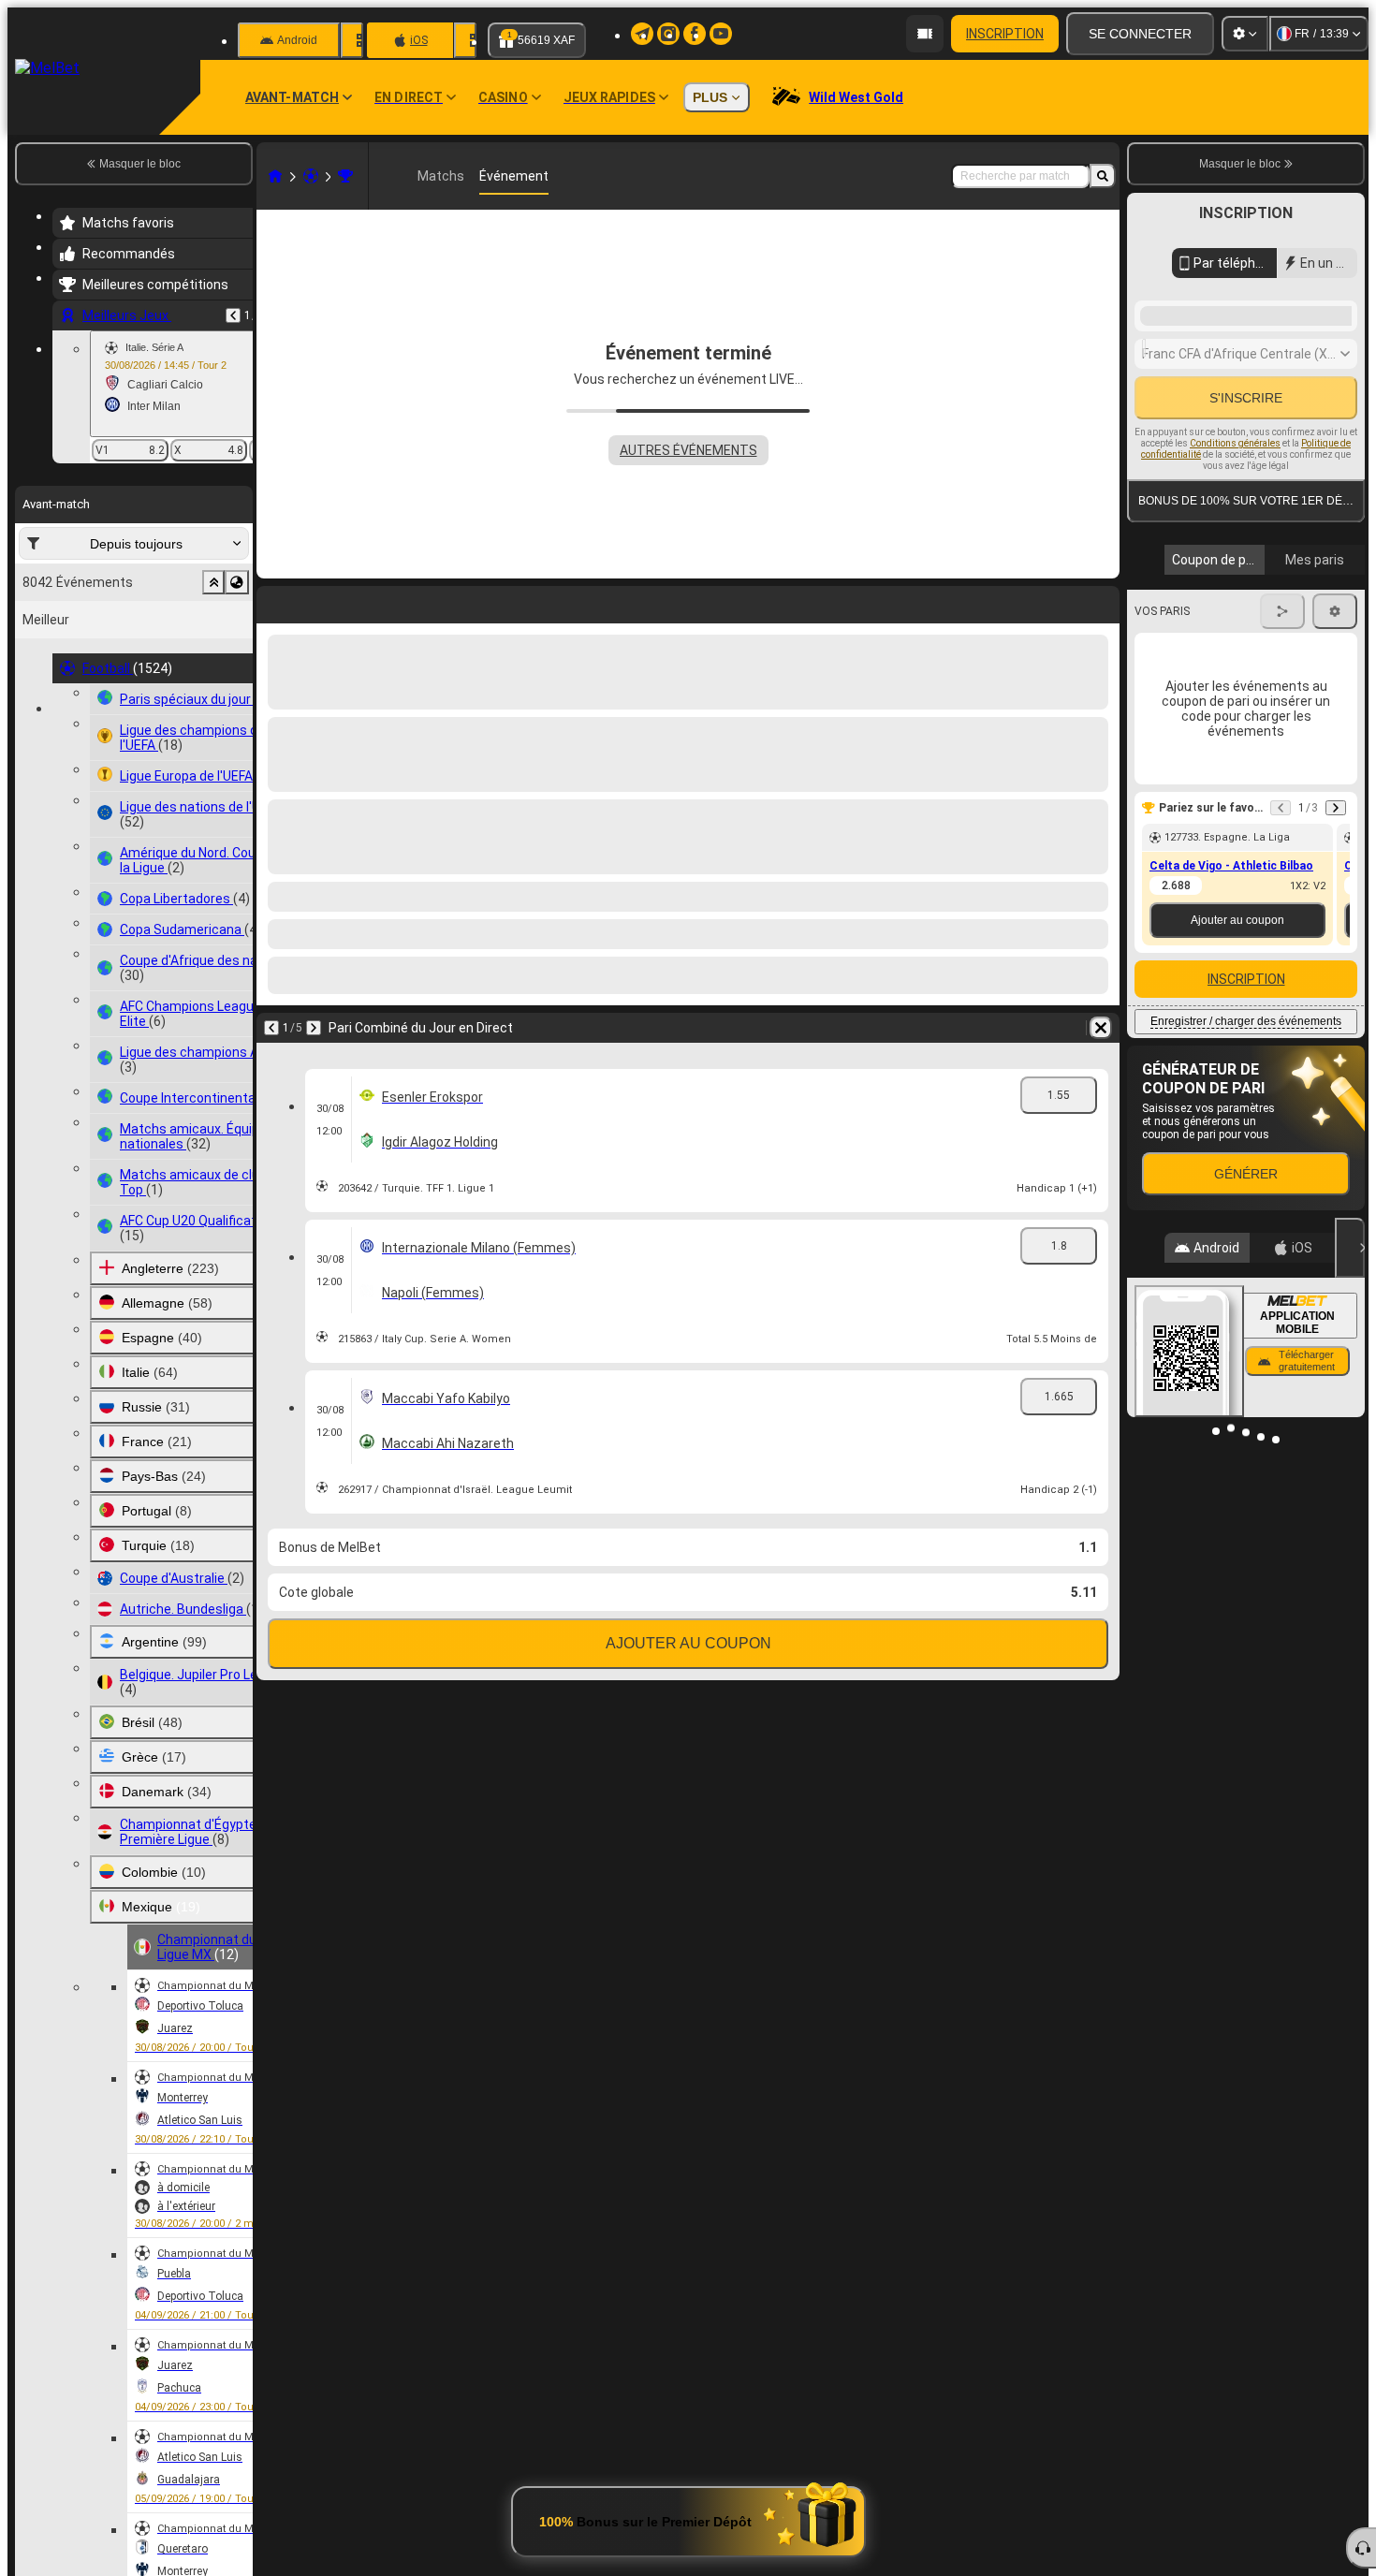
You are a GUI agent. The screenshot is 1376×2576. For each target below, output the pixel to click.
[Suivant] (320, 601)
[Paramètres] (1245, 34)
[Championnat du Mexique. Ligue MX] (345, 176)
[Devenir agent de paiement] (925, 34)
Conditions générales (1235, 669)
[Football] (311, 176)
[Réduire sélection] (213, 582)
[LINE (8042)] (275, 176)
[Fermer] (1350, 1511)
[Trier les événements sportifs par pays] (237, 582)
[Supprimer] (1101, 601)
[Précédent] (233, 315)
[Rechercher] (1103, 176)
